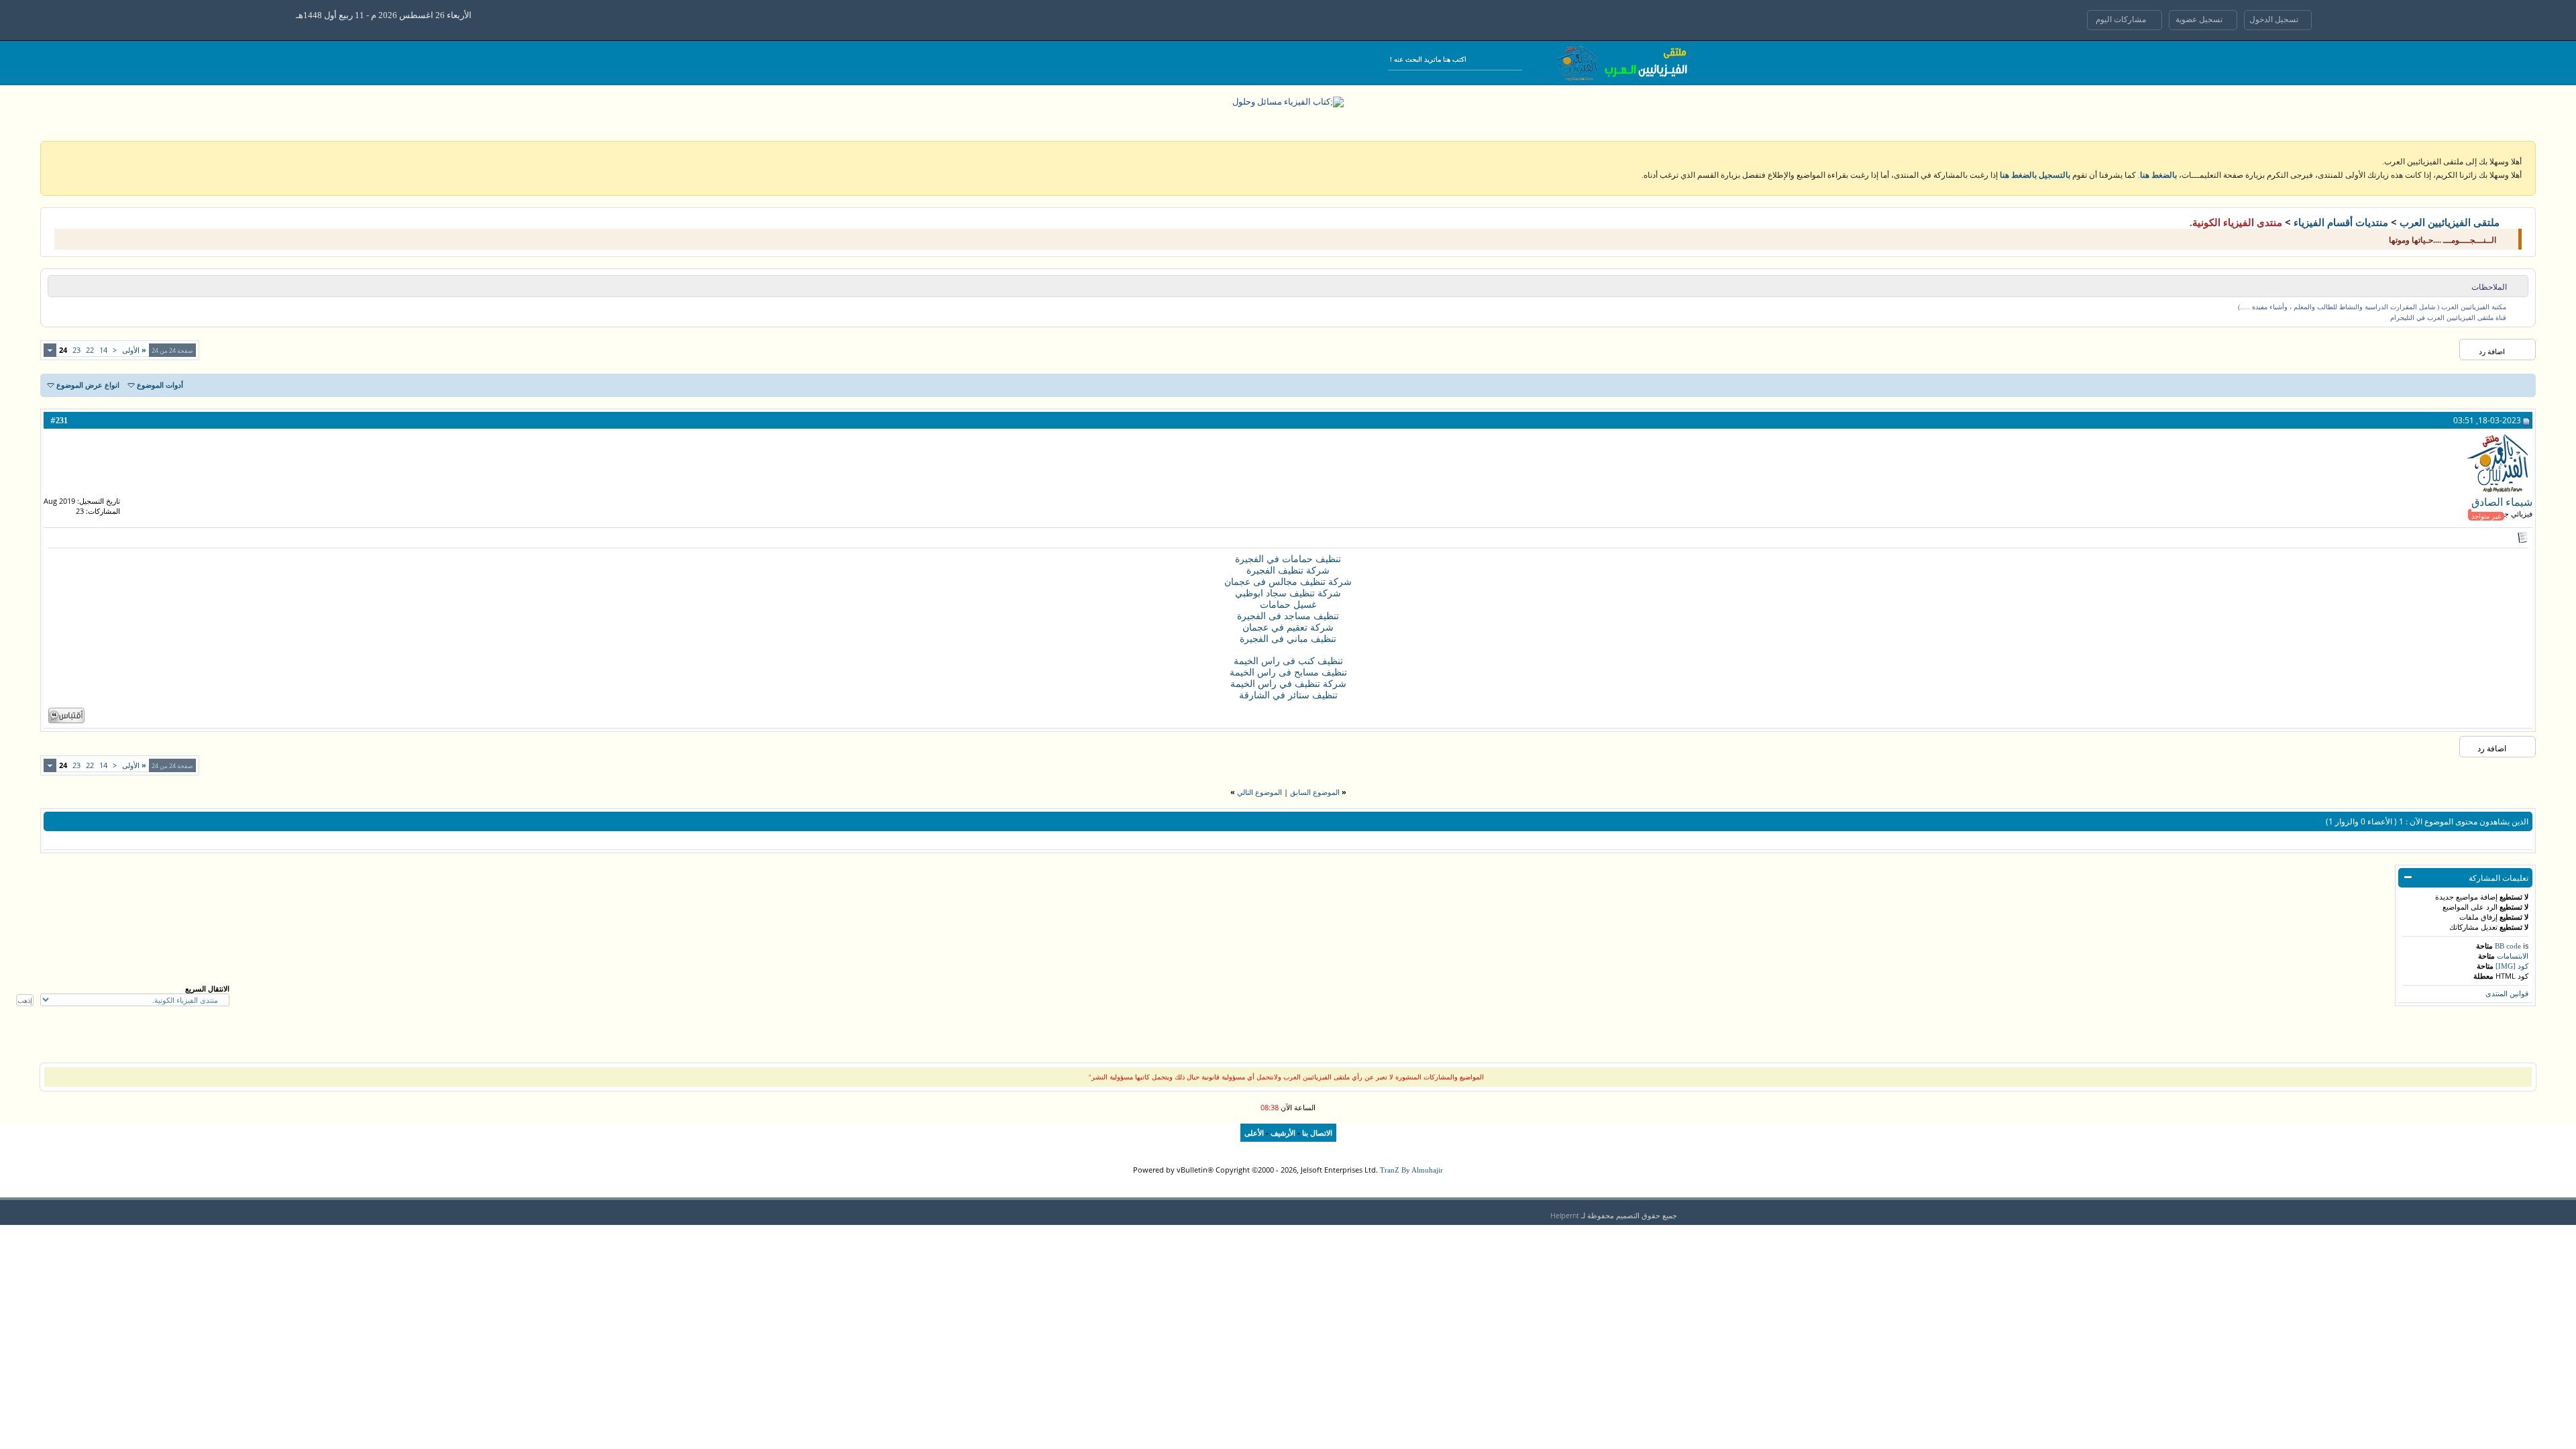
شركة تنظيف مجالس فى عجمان (1288, 582)
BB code (2508, 946)
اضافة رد (2492, 352)
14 (103, 350)
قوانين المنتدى (2507, 994)
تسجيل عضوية (2200, 19)
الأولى (134, 350)
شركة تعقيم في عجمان (1288, 628)
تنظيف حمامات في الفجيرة (1288, 559)
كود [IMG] (2512, 966)
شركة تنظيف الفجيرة (1288, 571)
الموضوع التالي (1259, 792)
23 (76, 350)
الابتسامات (2513, 956)
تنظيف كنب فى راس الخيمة (1288, 661)
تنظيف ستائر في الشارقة (1288, 695)
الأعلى (1254, 1133)
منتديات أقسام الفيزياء (2341, 223)
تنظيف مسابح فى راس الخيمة (1288, 673)
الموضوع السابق (1315, 792)
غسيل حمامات (1288, 605)
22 (90, 350)
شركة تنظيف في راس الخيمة (1288, 684)
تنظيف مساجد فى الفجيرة (1288, 616)
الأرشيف (1283, 1133)
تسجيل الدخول (2275, 19)
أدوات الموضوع (160, 385)
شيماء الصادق (2502, 502)
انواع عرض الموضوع (88, 385)
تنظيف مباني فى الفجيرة (1288, 639)
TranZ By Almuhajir (1411, 1170)
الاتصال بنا (1317, 1133)
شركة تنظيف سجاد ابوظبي (1288, 593)
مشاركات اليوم (2122, 19)
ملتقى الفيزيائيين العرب (2450, 223)
